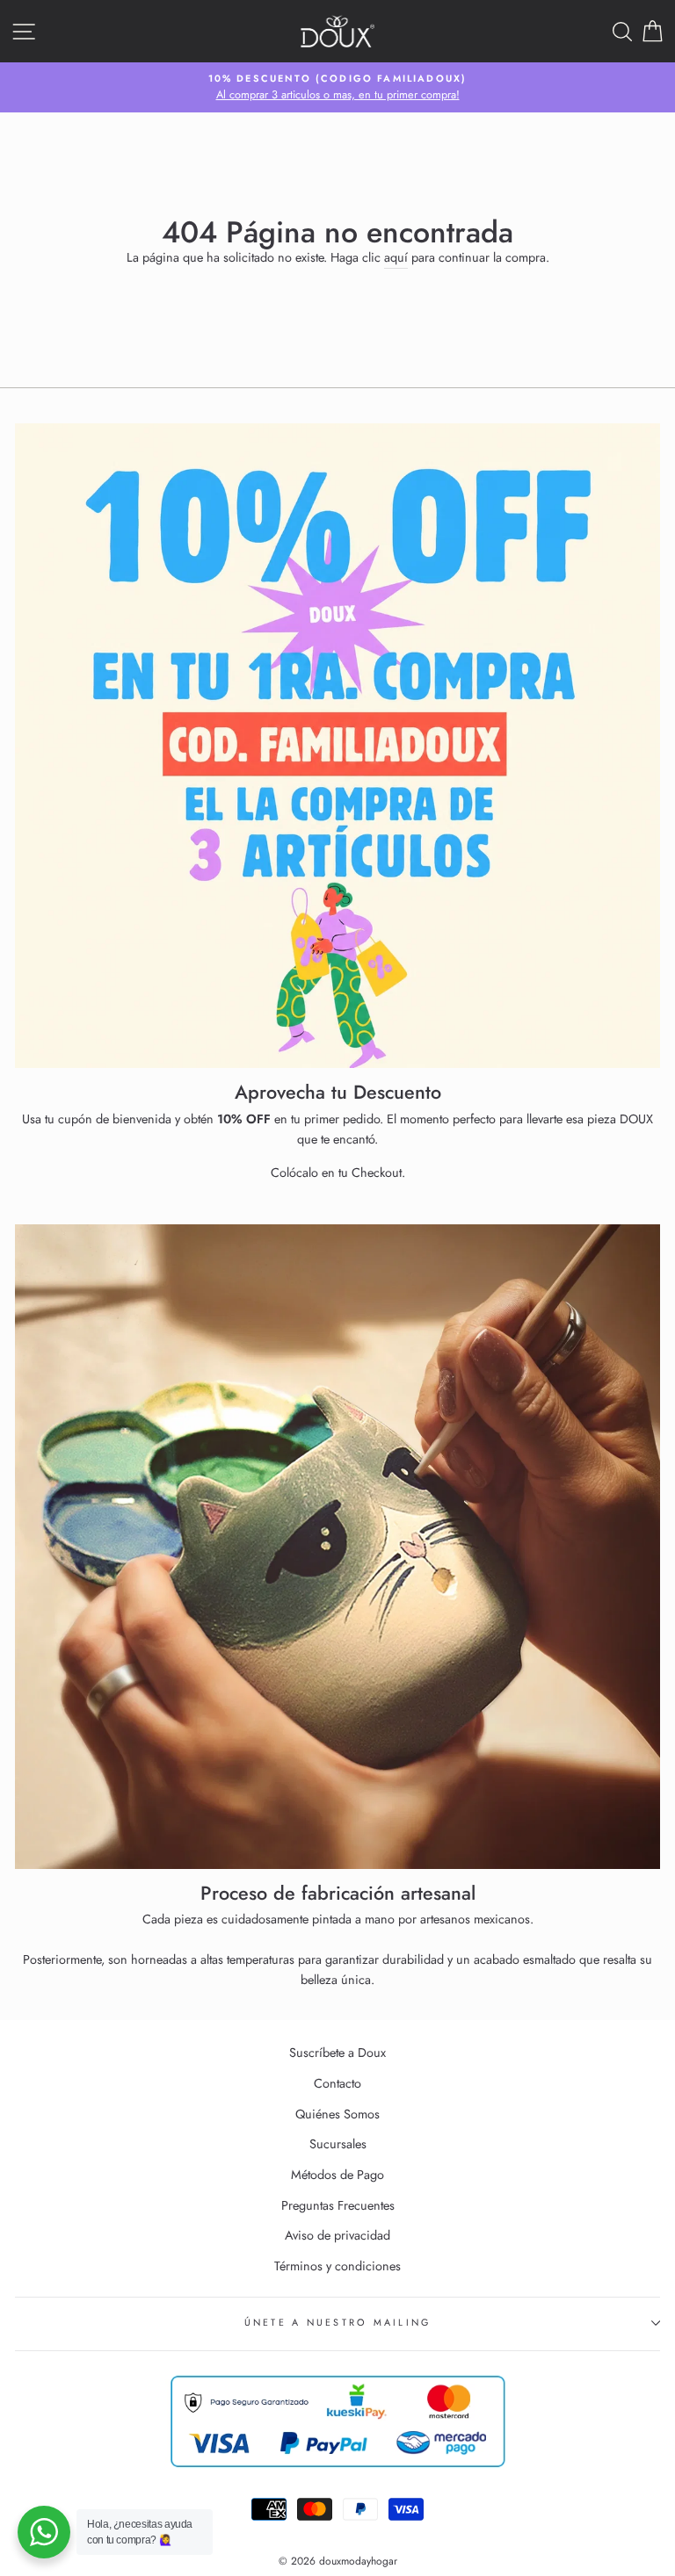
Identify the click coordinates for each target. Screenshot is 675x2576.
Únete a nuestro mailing (338, 2322)
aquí (396, 257)
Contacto (337, 2083)
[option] (337, 88)
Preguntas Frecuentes (338, 2205)
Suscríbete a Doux (337, 2053)
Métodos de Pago (337, 2175)
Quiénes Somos (337, 2114)
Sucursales (338, 2144)
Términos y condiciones (337, 2266)
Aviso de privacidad (337, 2235)
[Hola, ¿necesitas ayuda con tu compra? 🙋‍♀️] (44, 2532)
